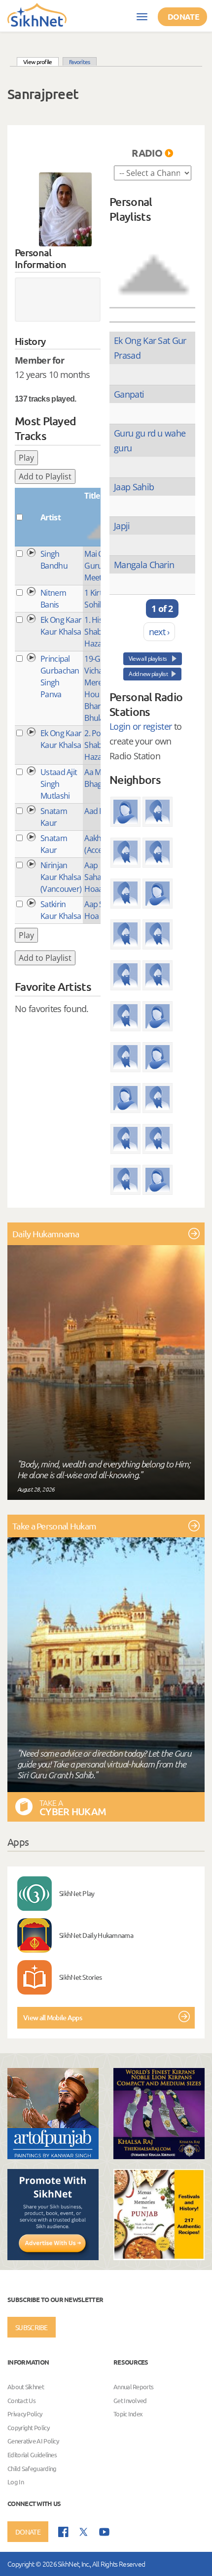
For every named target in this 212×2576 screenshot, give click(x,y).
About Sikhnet (26, 2387)
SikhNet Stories (81, 1977)
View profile (41, 61)
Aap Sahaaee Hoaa (99, 877)
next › (159, 632)
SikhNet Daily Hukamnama (96, 1935)
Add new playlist (148, 674)
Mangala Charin (144, 565)
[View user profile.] (65, 209)
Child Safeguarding (32, 2468)
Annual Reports (133, 2387)
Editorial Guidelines (32, 2455)
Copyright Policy (28, 2427)
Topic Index (128, 2414)
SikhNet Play (77, 1893)
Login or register (141, 726)
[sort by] (154, 264)
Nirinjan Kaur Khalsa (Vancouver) (61, 877)
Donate (183, 17)
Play (26, 458)
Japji (122, 526)
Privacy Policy (25, 2414)
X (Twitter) (84, 2532)
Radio (147, 153)
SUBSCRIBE (32, 2327)
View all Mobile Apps (53, 2017)
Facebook (63, 2532)
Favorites (80, 62)
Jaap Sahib (134, 487)
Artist (51, 517)
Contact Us (21, 2400)
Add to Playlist (45, 476)
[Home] (37, 14)
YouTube (104, 2532)
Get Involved (130, 2400)
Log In (16, 2482)
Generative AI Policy (33, 2441)
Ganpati (129, 394)
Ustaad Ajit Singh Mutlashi (59, 784)
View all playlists (148, 659)
